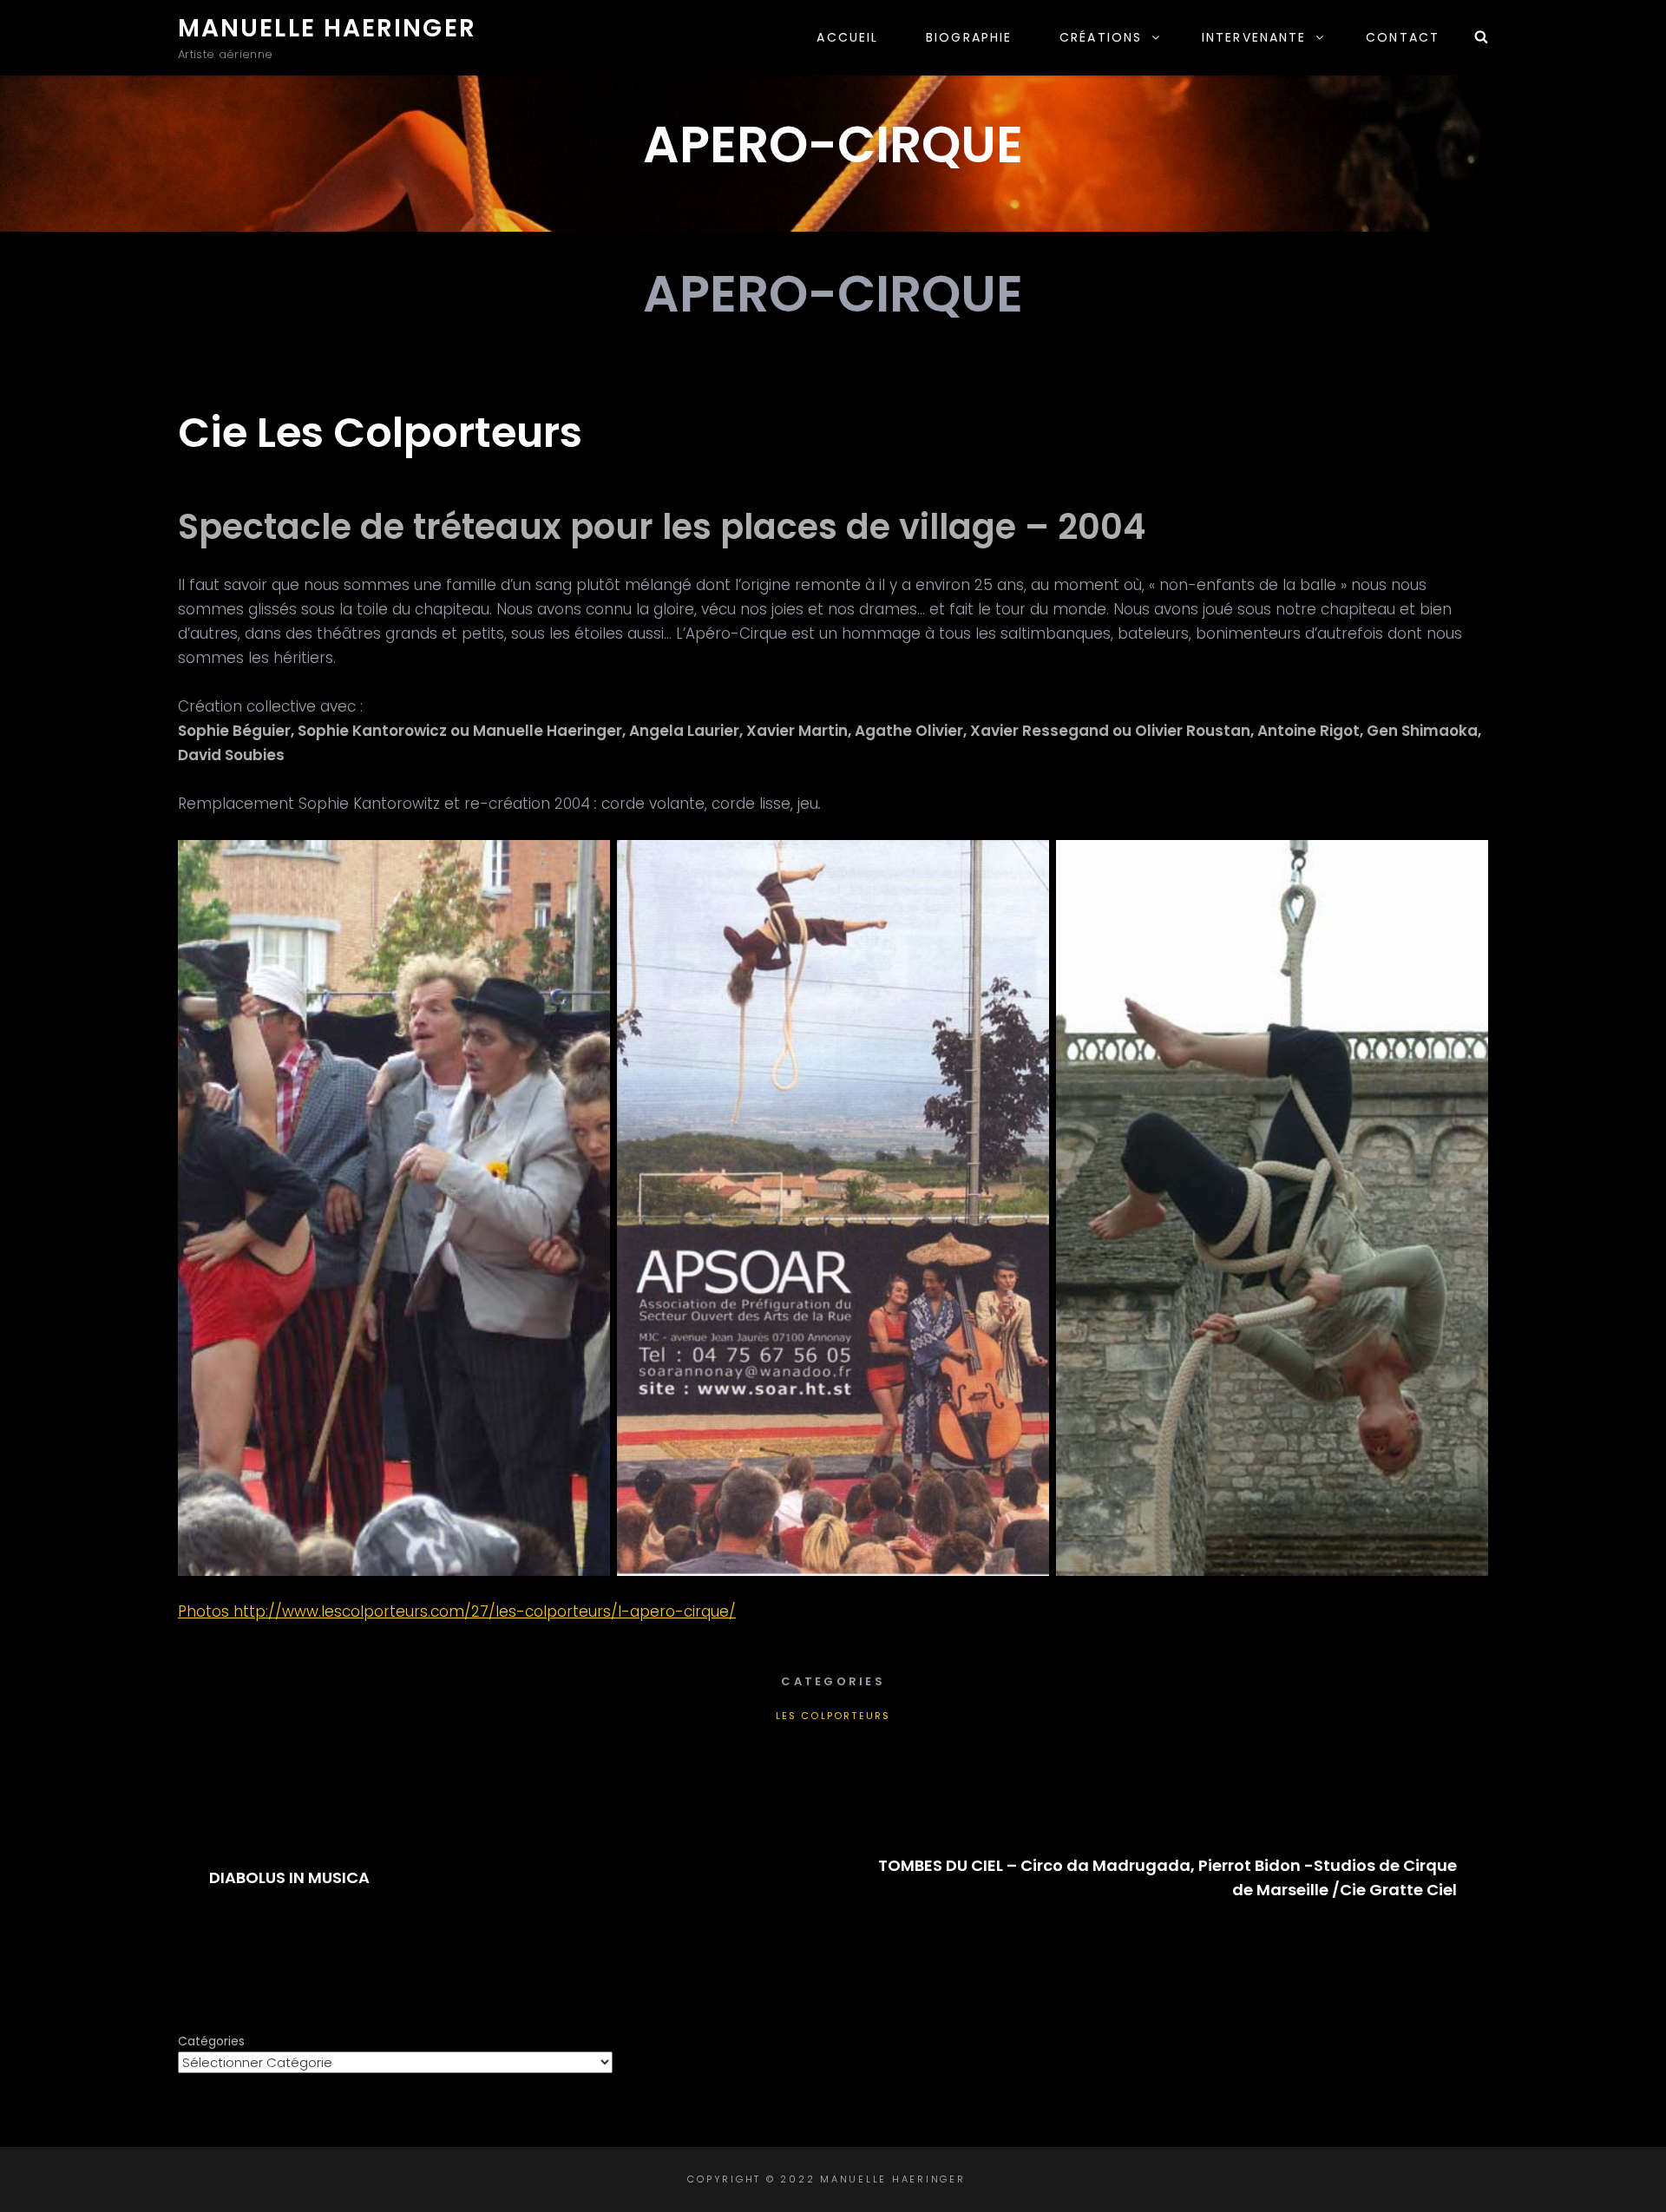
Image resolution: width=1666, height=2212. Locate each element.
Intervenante (1254, 37)
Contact (1403, 37)
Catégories (211, 2041)
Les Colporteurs (833, 1716)
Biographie (969, 37)
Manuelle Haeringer (327, 28)
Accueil (847, 37)
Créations (1101, 37)
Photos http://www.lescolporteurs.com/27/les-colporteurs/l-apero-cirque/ (457, 1611)
